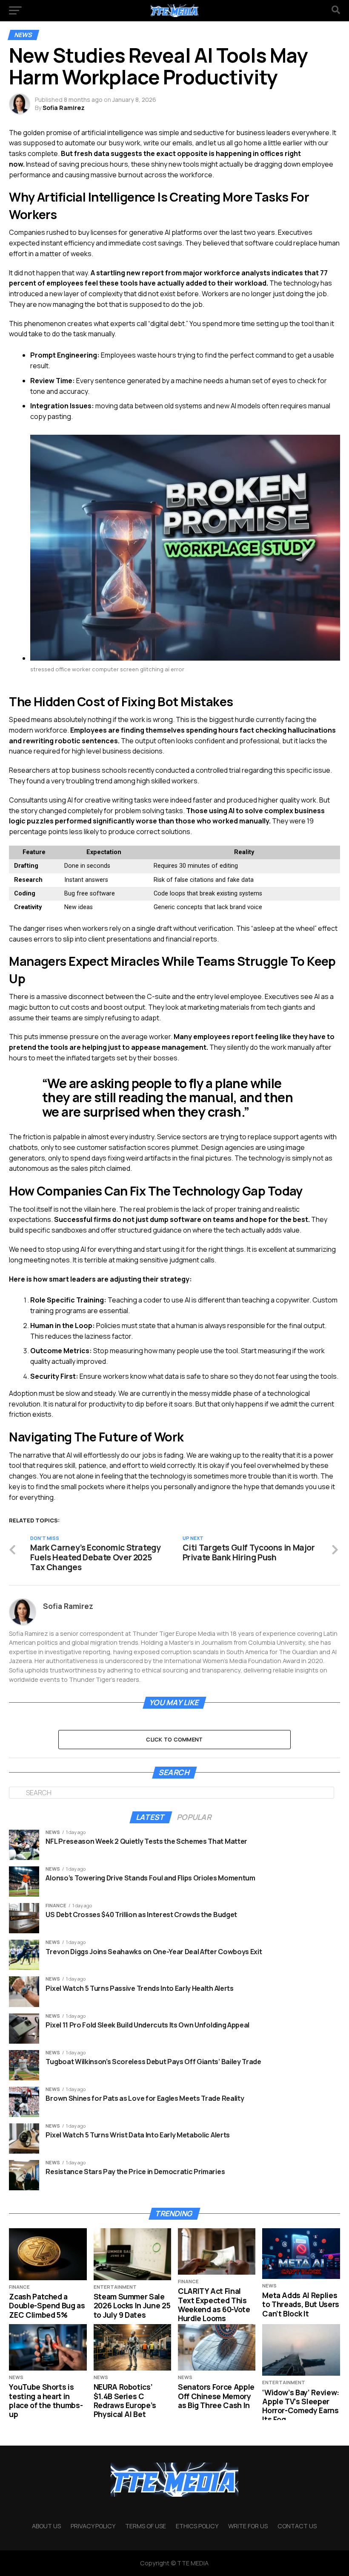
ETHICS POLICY (197, 2526)
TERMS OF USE (146, 2526)
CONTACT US (297, 2526)
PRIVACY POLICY (93, 2526)
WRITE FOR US (248, 2526)
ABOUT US (46, 2526)
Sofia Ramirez (64, 108)
